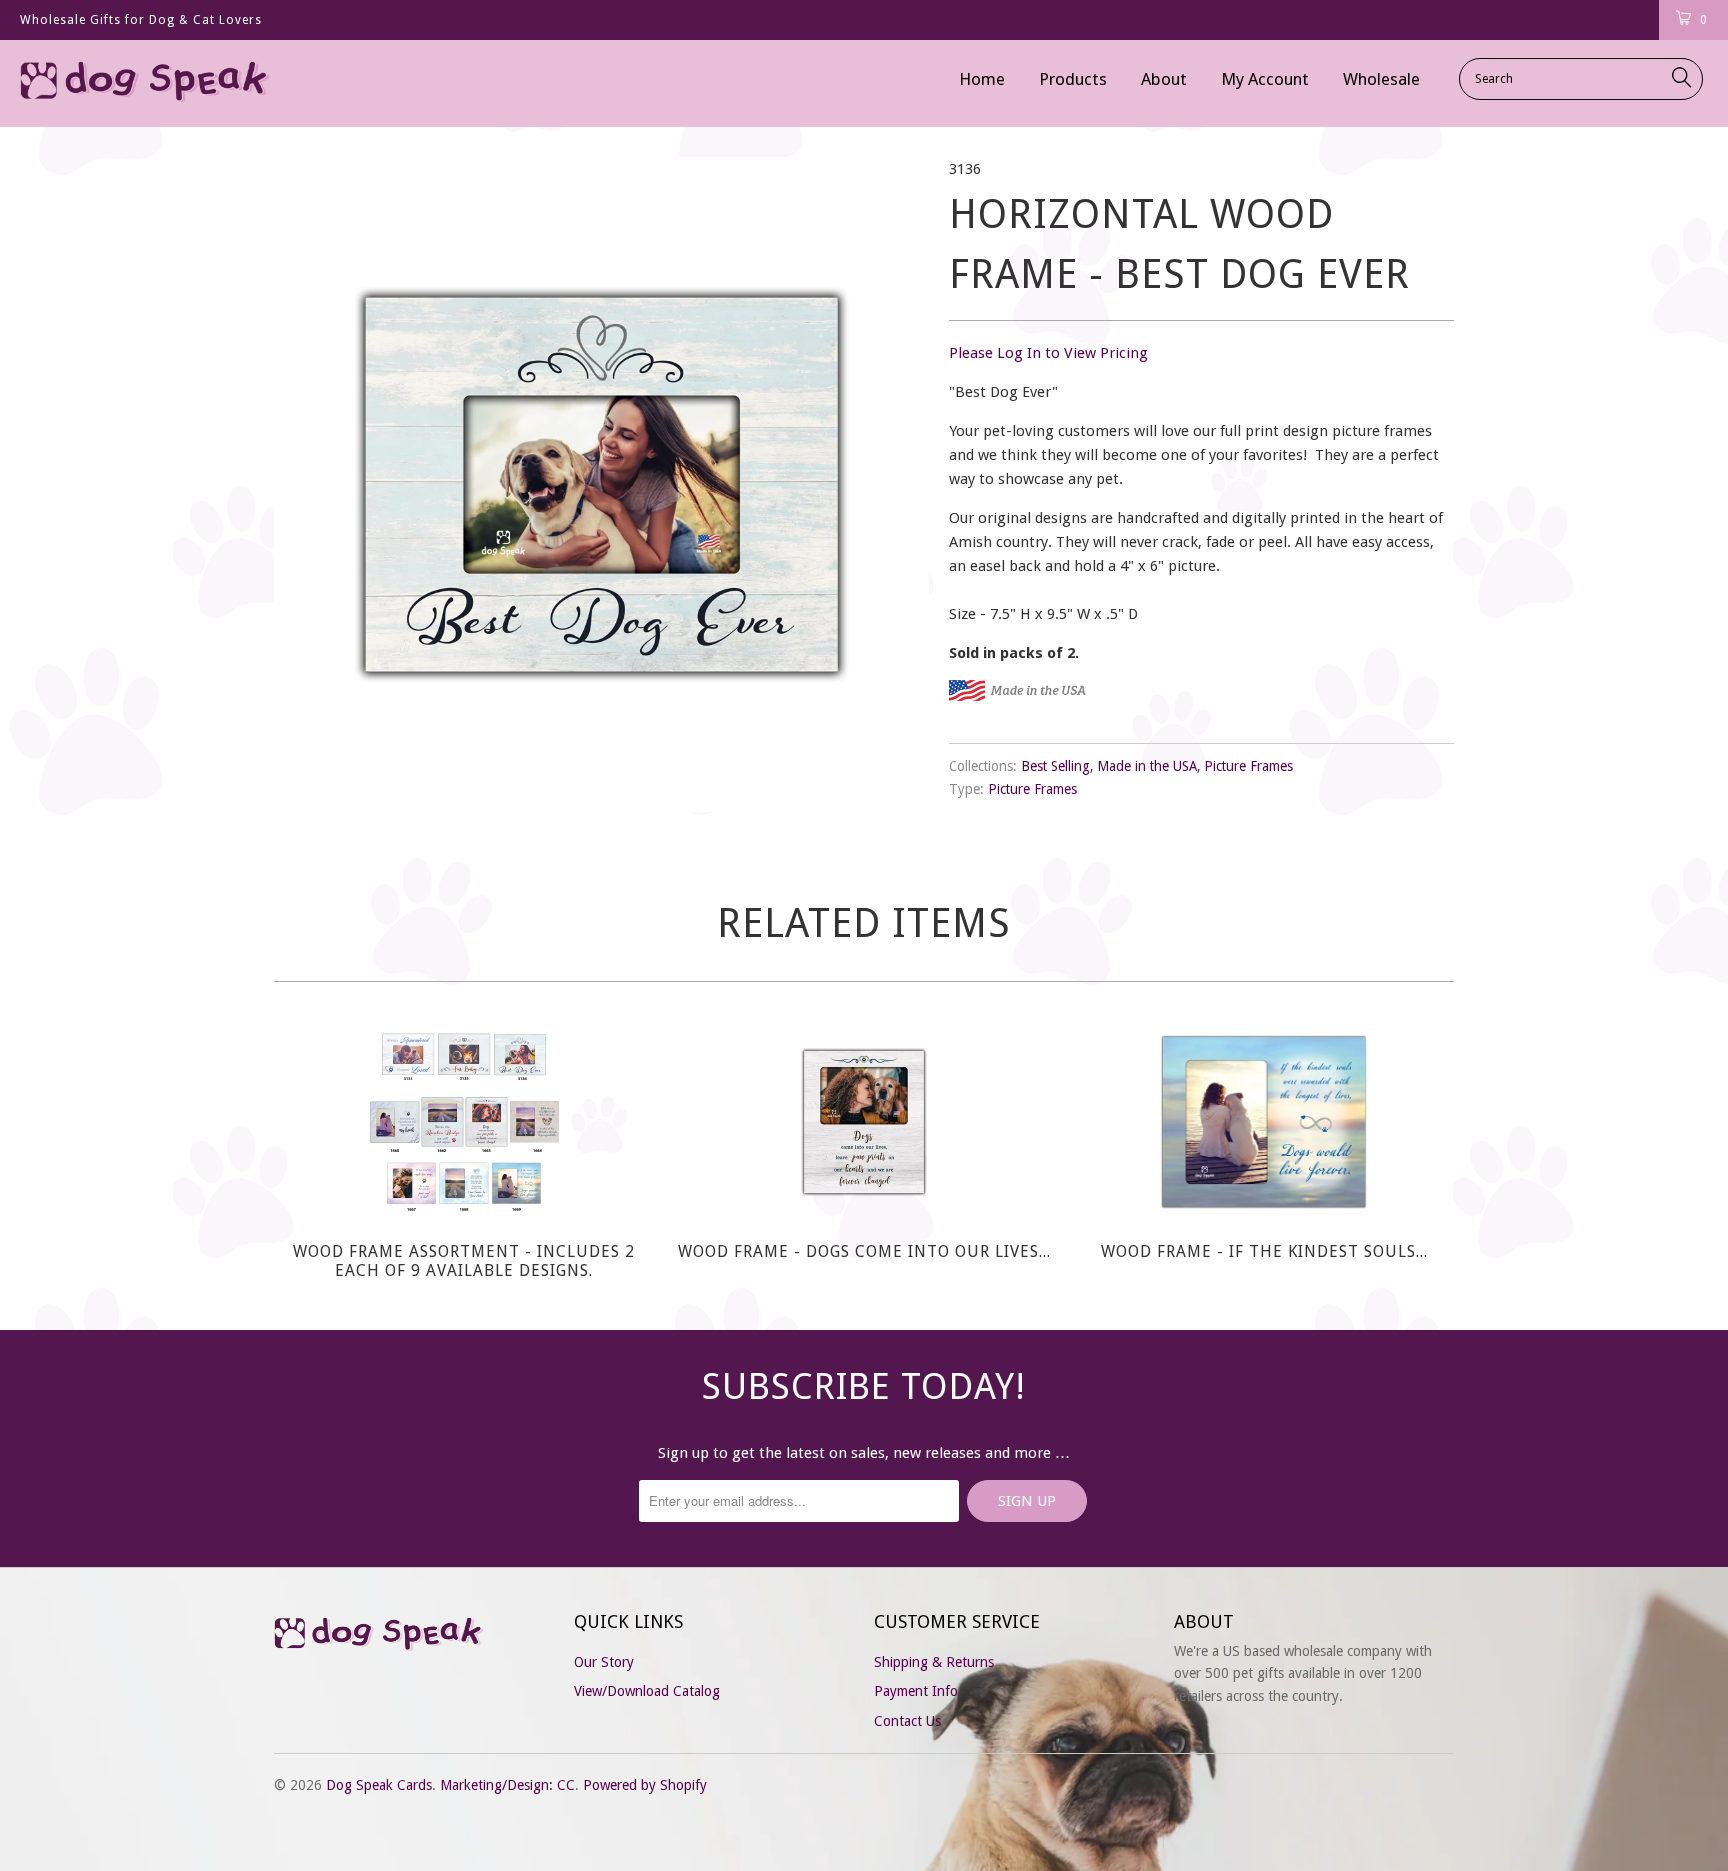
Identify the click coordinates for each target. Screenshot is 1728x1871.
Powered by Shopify (645, 1785)
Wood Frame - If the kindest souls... (1264, 1122)
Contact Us (907, 1721)
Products (1073, 79)
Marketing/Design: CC (507, 1785)
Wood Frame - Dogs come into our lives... (864, 1122)
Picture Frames (1248, 766)
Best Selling (1055, 766)
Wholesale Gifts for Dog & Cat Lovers (141, 20)
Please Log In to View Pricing (1048, 353)
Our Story (604, 1662)
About (1164, 79)
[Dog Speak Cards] (148, 83)
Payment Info (916, 1691)
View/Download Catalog (647, 1691)
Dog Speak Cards (379, 1785)
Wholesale (1381, 79)
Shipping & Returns (934, 1662)
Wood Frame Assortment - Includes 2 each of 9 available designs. (464, 1122)
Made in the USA (1147, 766)
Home (982, 79)
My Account (1265, 79)
